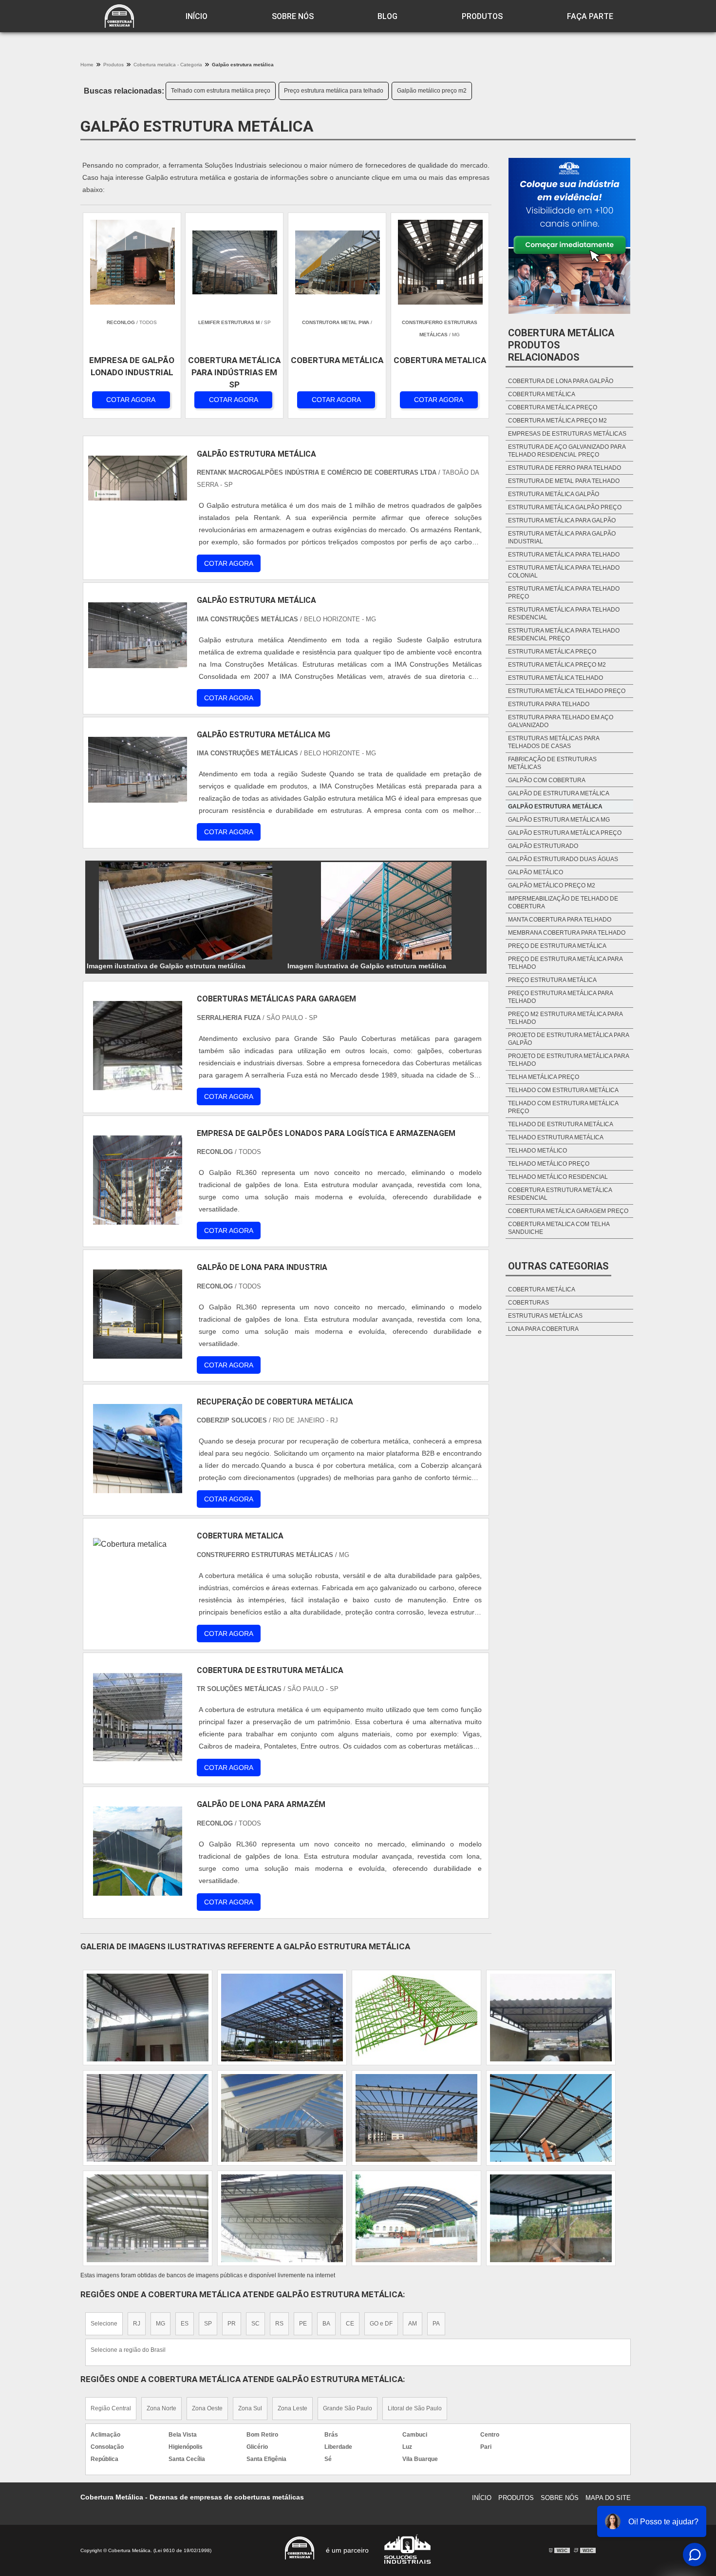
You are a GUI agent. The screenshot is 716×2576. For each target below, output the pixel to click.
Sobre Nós (293, 16)
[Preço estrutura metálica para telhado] (416, 2218)
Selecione (104, 2324)
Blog (387, 16)
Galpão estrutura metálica (555, 807)
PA (436, 2324)
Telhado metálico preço (549, 1164)
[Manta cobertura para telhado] (551, 2018)
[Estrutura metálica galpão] (551, 2218)
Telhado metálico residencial (558, 1177)
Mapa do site (608, 2498)
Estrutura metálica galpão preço (565, 507)
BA (326, 2324)
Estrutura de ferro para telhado (565, 468)
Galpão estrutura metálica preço (565, 833)
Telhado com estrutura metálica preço (221, 91)
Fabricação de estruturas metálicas (552, 763)
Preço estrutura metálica (552, 980)
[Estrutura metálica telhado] (551, 2118)
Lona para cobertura (543, 1329)
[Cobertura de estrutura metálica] (138, 1717)
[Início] (119, 16)
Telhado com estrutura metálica (563, 1090)
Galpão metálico (536, 872)
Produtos (482, 16)
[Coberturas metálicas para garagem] (138, 1046)
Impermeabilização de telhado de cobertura (563, 903)
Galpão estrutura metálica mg (559, 820)
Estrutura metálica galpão (554, 494)
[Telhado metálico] (282, 2118)
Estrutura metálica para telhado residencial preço (564, 634)
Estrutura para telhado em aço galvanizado (561, 721)
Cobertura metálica (542, 394)
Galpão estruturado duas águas (563, 859)
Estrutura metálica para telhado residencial (564, 614)
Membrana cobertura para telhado (567, 933)
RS (279, 2324)
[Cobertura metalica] (138, 1583)
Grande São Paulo (348, 2408)
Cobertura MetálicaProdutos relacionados (561, 345)
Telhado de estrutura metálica (561, 1124)
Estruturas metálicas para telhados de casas (554, 742)
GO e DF (381, 2324)
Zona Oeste (207, 2408)
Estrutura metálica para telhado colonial (564, 572)
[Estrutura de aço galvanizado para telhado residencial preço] (416, 2118)
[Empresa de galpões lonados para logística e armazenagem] (138, 1180)
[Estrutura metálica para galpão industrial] (416, 2018)
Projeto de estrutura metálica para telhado (568, 1060)
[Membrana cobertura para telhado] (148, 2118)
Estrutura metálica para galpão (562, 520)
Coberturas (528, 1303)
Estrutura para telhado (549, 704)
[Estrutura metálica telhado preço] (282, 2018)
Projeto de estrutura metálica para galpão (568, 1039)
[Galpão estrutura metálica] (186, 911)
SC (255, 2324)
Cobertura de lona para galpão (561, 381)
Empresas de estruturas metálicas (567, 434)
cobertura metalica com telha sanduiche (559, 1228)
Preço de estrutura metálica (557, 946)
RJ (137, 2324)
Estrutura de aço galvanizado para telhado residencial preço (567, 451)
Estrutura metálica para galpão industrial (562, 538)
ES (185, 2324)
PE (303, 2324)
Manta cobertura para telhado (560, 920)
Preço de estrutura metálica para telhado (565, 963)
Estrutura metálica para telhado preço (564, 593)
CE (350, 2324)
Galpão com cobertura (547, 780)
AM (413, 2324)
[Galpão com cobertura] (148, 2018)
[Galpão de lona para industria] (138, 1314)
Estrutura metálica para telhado (564, 555)
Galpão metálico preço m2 (432, 91)
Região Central (111, 2408)
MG (160, 2324)
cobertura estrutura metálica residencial (560, 1194)
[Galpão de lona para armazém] (138, 1851)
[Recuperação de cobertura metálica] (138, 1449)
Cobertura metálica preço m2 (557, 421)
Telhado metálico (537, 1151)
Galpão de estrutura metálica (559, 793)
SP (208, 2324)
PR (232, 2324)
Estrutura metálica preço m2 (557, 665)
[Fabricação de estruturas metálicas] (148, 2218)
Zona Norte (161, 2408)
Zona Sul (250, 2408)
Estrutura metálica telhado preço (567, 691)
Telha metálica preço (544, 1077)
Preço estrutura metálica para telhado (334, 91)
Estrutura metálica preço (552, 652)
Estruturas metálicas (545, 1316)
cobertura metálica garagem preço (568, 1211)
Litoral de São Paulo (415, 2408)
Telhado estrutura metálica (556, 1137)
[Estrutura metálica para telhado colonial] (282, 2218)
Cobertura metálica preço (553, 407)
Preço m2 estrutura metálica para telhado (565, 1018)
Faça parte (590, 16)
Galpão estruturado (543, 846)
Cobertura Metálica (542, 1289)
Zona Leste (292, 2408)
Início (197, 16)
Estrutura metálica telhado (556, 678)
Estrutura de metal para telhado (564, 481)
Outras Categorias (558, 1266)
